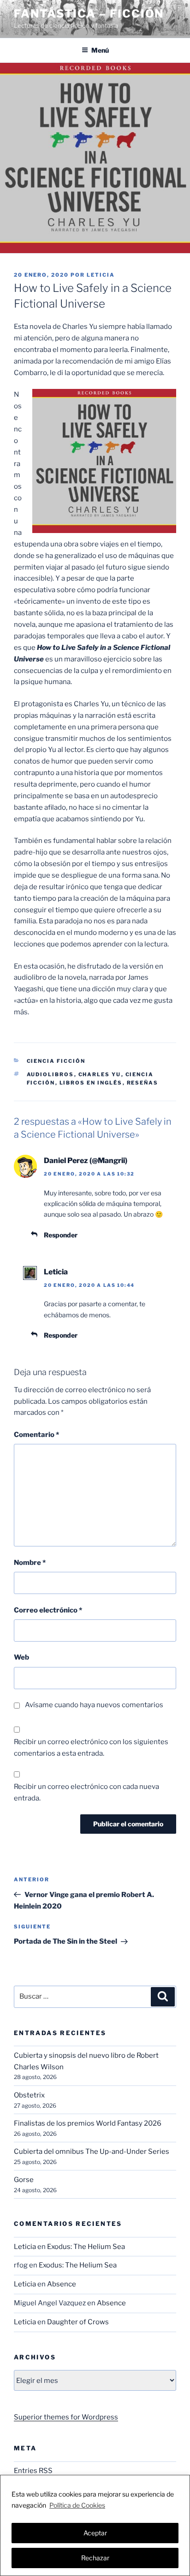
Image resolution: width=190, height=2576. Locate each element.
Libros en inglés (91, 1083)
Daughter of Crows (78, 2322)
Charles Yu (100, 1074)
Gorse (24, 2180)
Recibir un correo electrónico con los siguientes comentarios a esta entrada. (91, 1748)
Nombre (30, 1563)
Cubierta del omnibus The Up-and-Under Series (92, 2152)
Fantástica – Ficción (89, 14)
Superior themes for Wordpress (66, 2417)
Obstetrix (29, 2095)
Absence (62, 2284)
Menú (100, 50)
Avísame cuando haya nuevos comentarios (94, 1705)
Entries (33, 2471)
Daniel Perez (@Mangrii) (86, 1161)
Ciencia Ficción (56, 1061)
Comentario (36, 1435)
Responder (61, 1235)
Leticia (101, 275)
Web (21, 1657)
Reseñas (143, 1083)
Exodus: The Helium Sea (86, 2247)
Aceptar (95, 2533)
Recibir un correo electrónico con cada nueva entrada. (86, 1792)
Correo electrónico (48, 1610)
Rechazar (95, 2558)
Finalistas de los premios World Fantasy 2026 (88, 2123)
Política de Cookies (77, 2505)
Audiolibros (50, 1074)
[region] (95, 2525)
